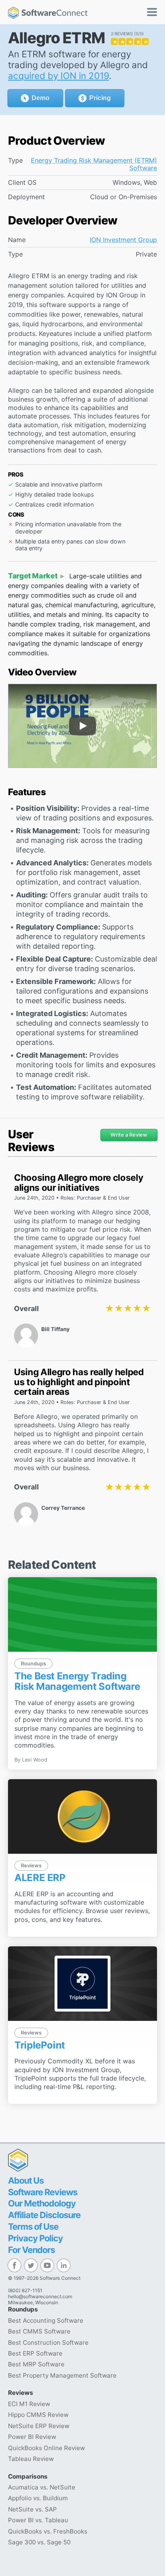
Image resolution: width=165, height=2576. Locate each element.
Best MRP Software (36, 2364)
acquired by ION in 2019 (58, 76)
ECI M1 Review (29, 2404)
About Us (26, 2180)
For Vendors (31, 2250)
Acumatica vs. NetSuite (42, 2487)
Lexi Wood (35, 1760)
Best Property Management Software (62, 2375)
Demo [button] (41, 98)
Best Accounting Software (46, 2320)
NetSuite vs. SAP (32, 2509)
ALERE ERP (40, 1878)
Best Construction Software (48, 2343)
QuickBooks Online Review (46, 2448)
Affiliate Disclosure (44, 2215)
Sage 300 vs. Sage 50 (39, 2542)
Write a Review (129, 1135)
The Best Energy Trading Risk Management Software (77, 1681)
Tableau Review (31, 2459)
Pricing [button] (100, 98)
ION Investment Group (123, 240)
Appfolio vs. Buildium (38, 2498)
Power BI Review (32, 2437)
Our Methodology (42, 2203)
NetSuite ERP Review (39, 2426)
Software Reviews (43, 2192)
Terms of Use (33, 2226)
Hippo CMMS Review (38, 2415)
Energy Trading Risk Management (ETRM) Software (94, 164)
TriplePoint (40, 2045)
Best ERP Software (35, 2353)
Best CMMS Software (39, 2331)
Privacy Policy (35, 2238)
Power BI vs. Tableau (38, 2520)
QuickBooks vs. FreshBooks (48, 2531)
